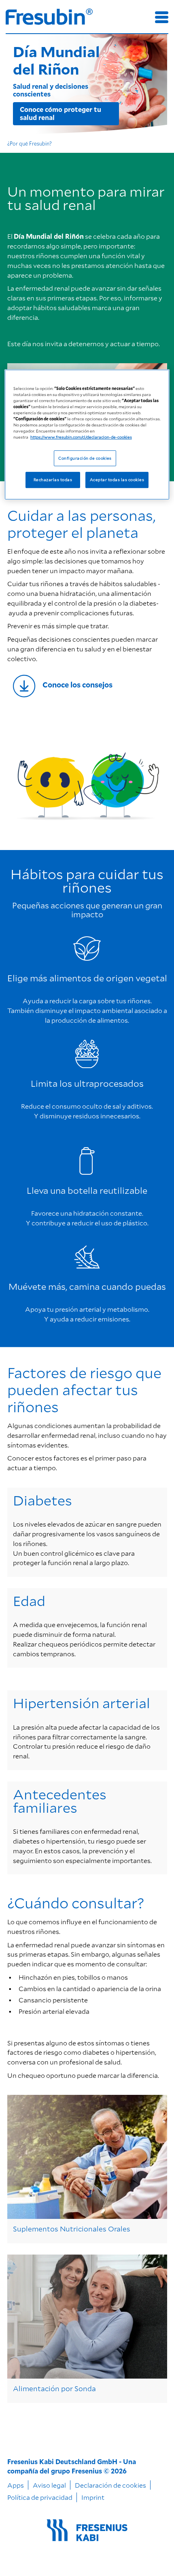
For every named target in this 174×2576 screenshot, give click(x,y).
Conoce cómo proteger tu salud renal (60, 113)
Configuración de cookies (85, 458)
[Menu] (162, 17)
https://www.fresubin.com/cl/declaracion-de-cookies (81, 437)
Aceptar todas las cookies (117, 480)
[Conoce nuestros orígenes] (87, 686)
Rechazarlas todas (53, 480)
